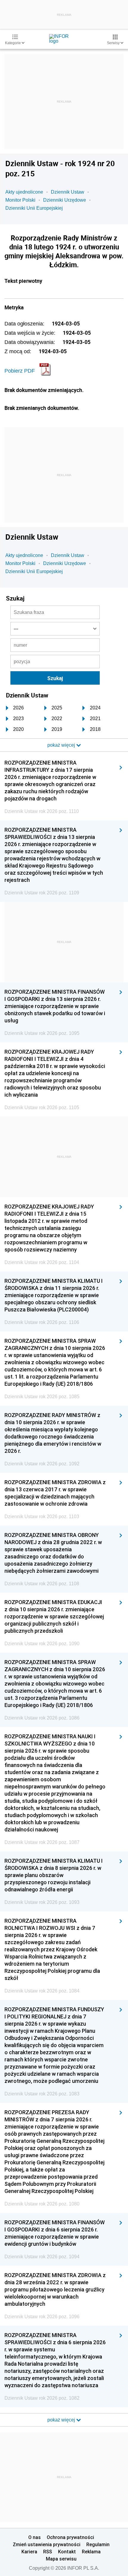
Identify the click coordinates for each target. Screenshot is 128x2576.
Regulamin (98, 2544)
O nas (35, 2537)
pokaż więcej (62, 2420)
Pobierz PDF (20, 371)
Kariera (29, 2552)
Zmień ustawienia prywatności (47, 2544)
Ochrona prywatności (70, 2537)
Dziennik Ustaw (68, 192)
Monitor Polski (20, 200)
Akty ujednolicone (24, 192)
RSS (48, 2552)
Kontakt (67, 2552)
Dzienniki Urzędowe (65, 200)
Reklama (91, 2552)
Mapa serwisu (61, 2559)
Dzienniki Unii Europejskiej (34, 208)
